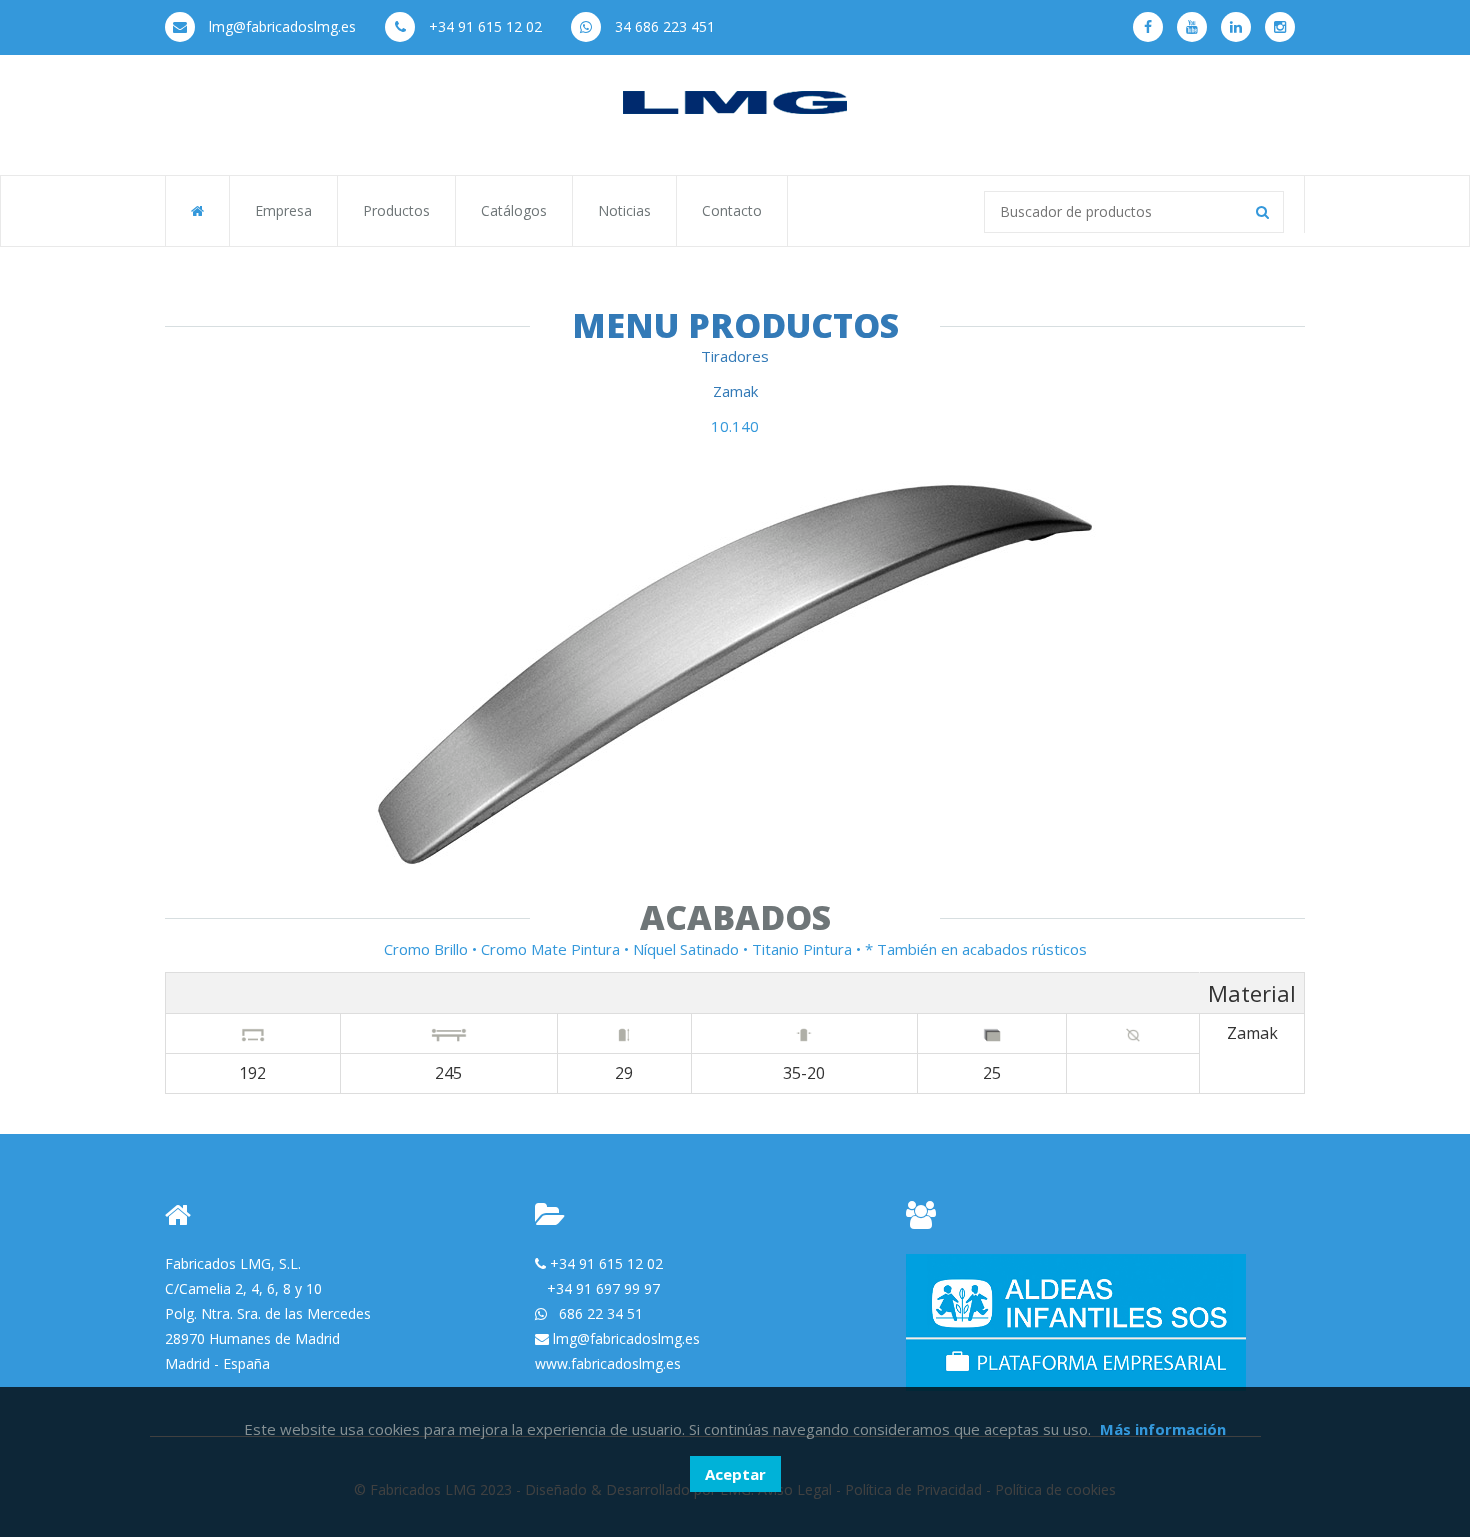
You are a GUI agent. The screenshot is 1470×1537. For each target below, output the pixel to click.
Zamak (735, 391)
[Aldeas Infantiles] (1076, 1320)
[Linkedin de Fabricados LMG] (1236, 27)
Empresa (283, 210)
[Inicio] (735, 101)
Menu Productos (735, 325)
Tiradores (735, 356)
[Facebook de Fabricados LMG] (1148, 27)
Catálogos (514, 210)
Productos (396, 210)
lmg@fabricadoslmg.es (280, 26)
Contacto (732, 210)
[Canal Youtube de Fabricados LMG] (1192, 27)
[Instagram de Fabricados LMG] (1280, 27)
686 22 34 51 (601, 1313)
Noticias (624, 210)
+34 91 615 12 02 (483, 26)
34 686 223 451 (663, 26)
